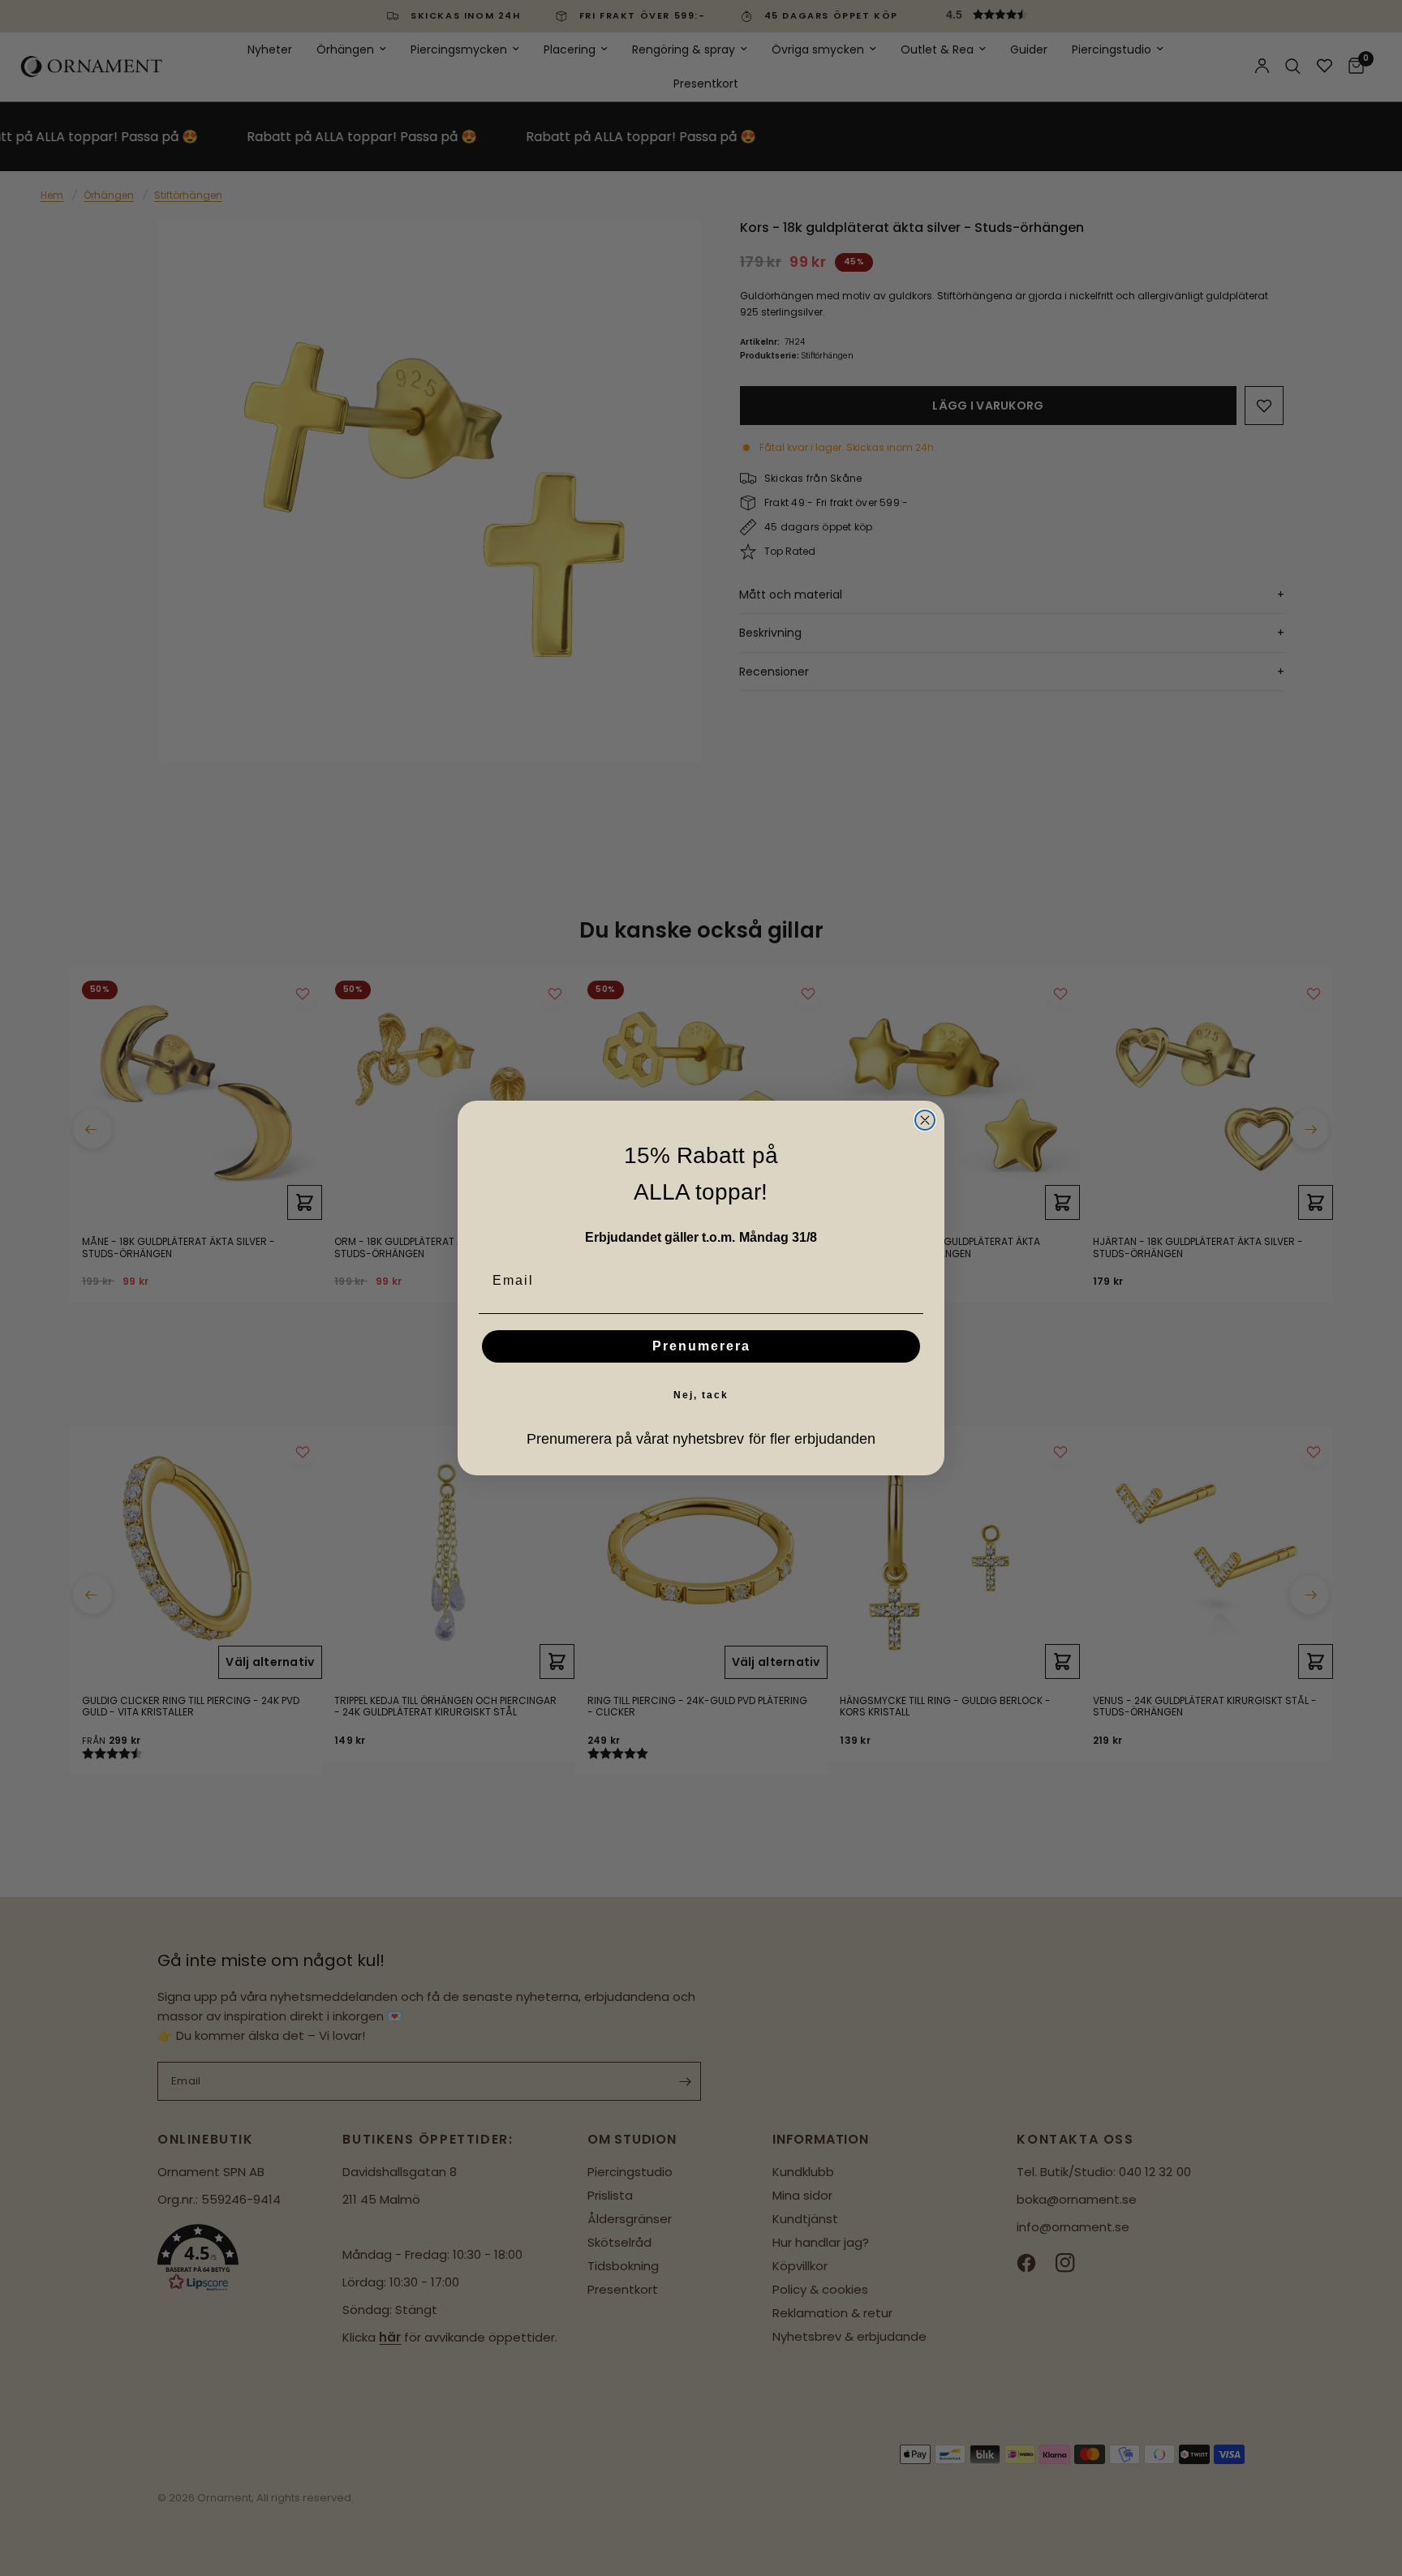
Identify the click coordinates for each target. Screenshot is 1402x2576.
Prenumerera (701, 1346)
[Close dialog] (925, 1120)
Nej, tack (701, 1395)
